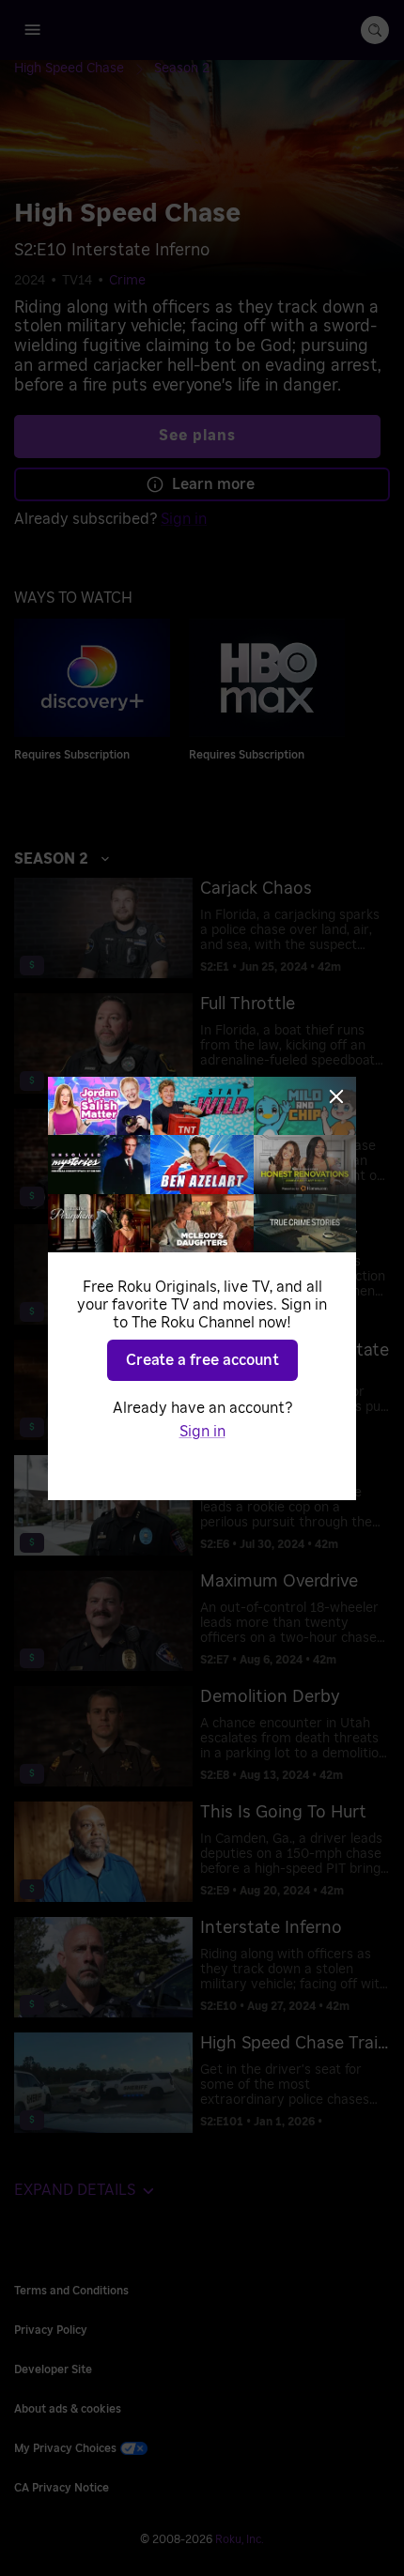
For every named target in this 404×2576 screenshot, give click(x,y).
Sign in (202, 1432)
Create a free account (202, 1360)
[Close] (336, 1096)
